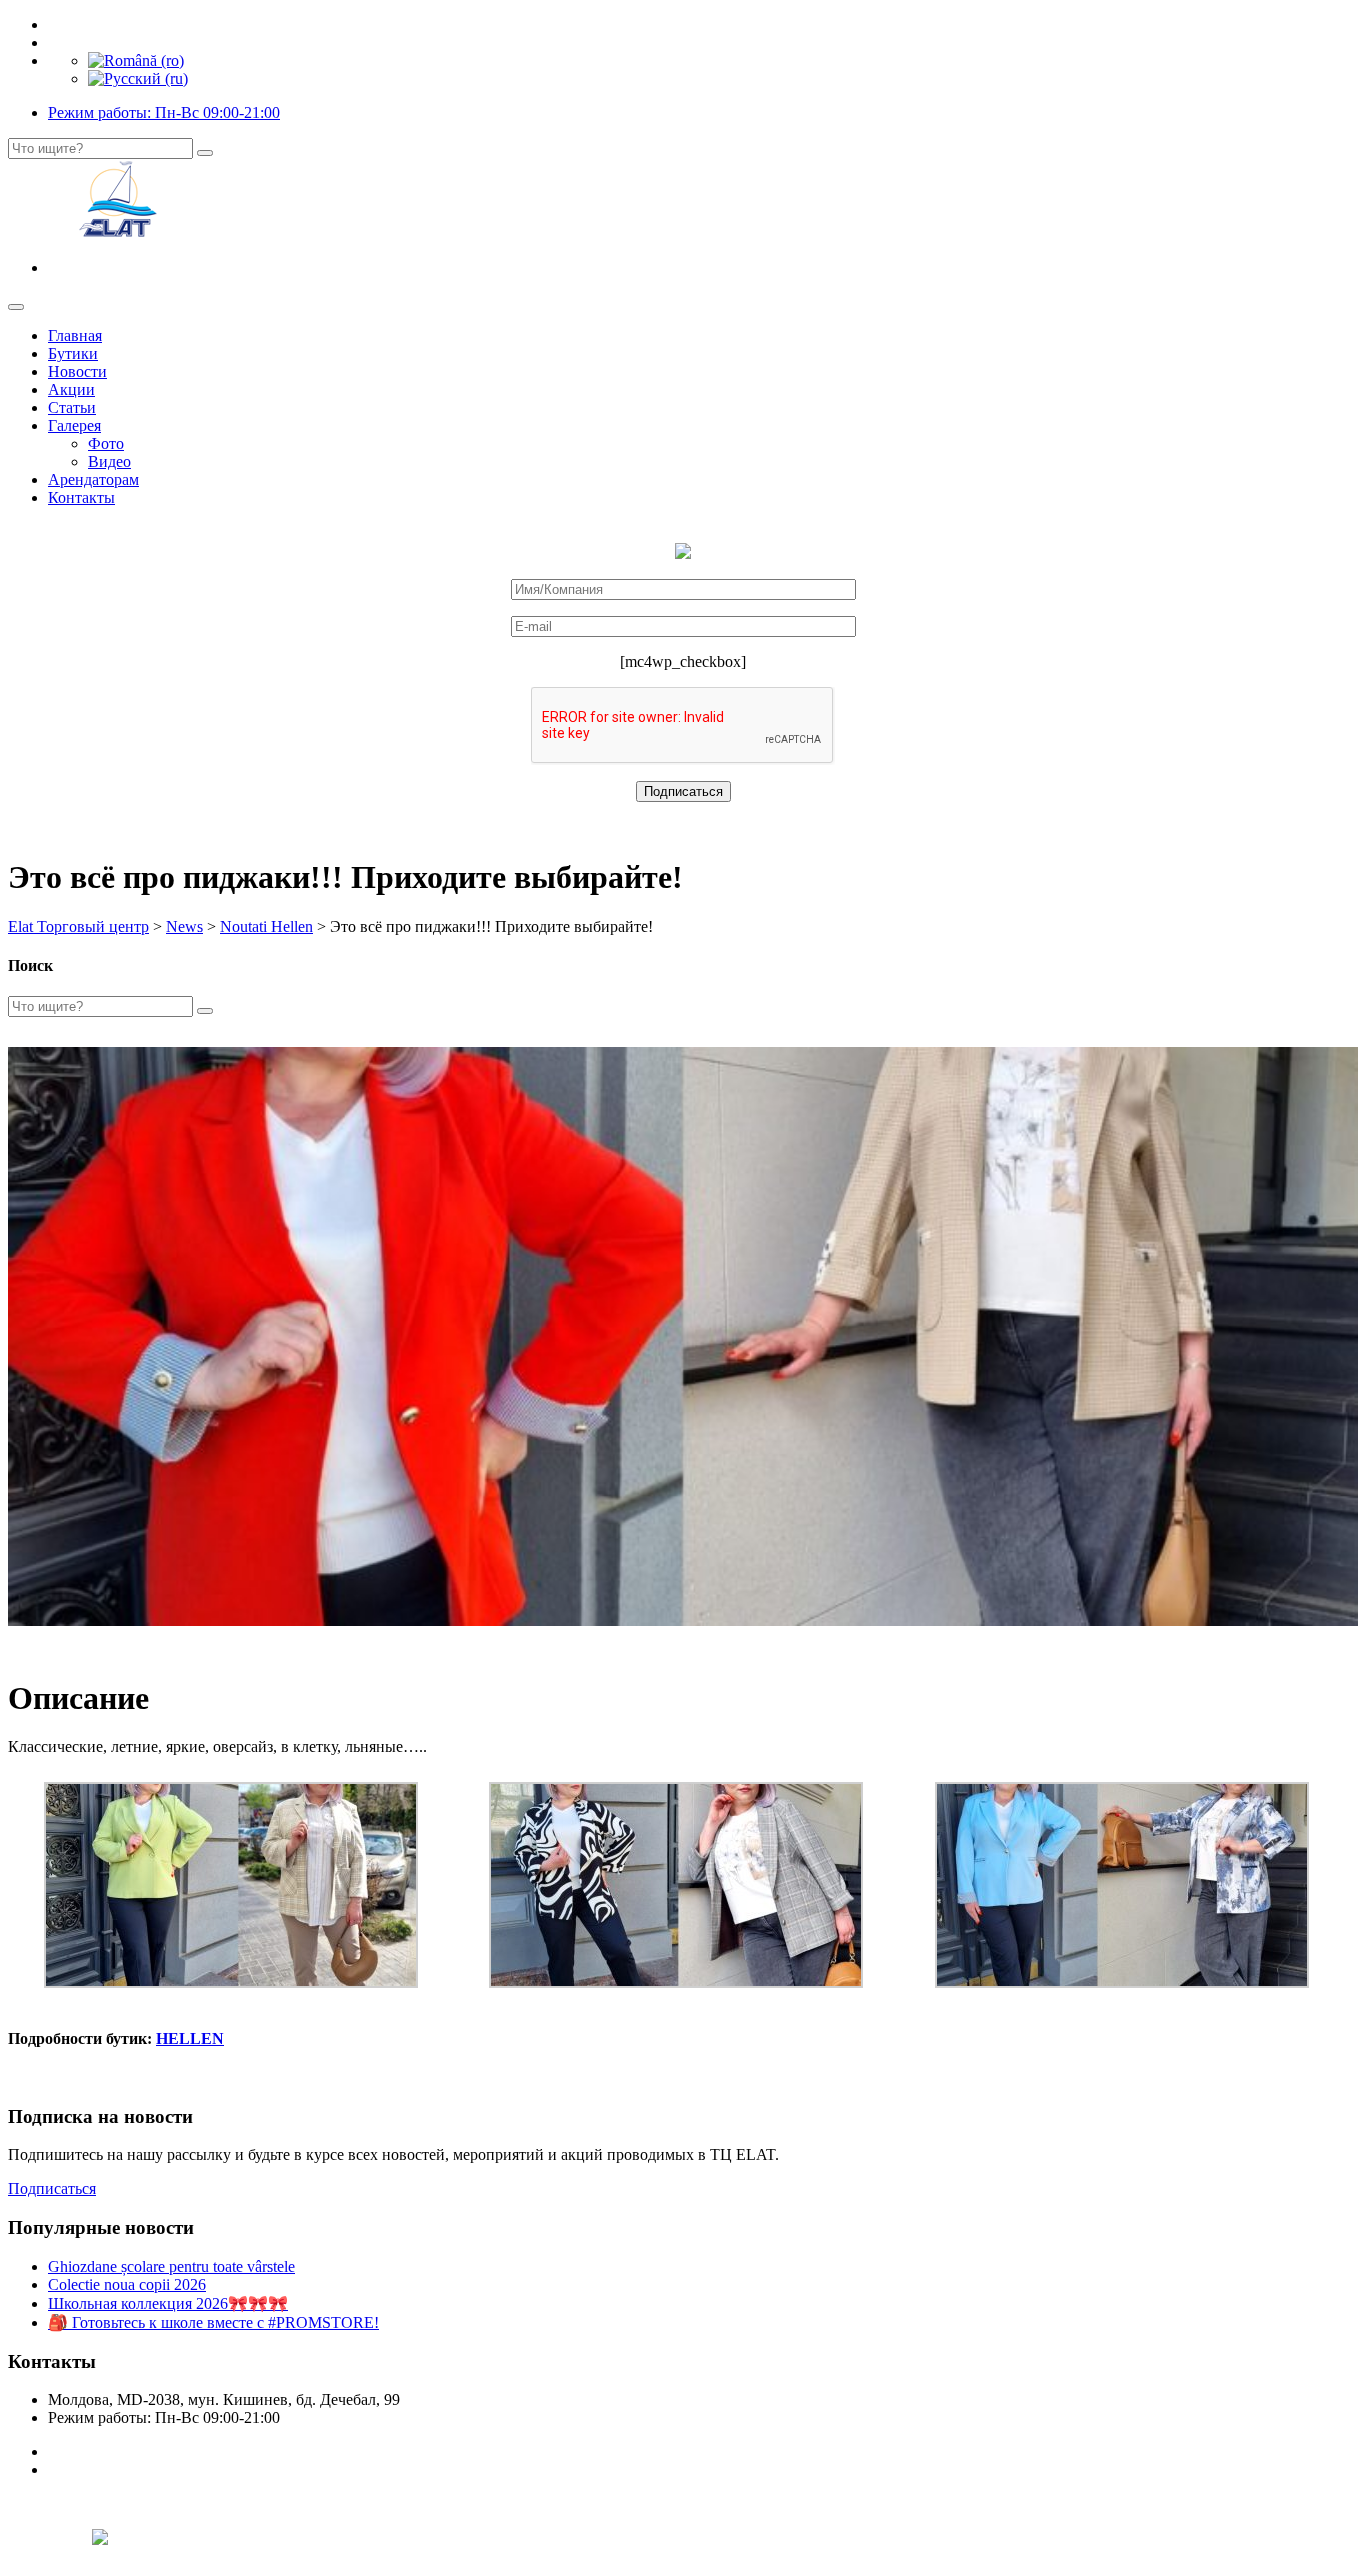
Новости (77, 371)
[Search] (205, 153)
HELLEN (190, 2038)
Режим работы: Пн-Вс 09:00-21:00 (164, 112)
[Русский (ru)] (138, 78)
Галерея (74, 425)
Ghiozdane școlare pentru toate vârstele (171, 2266)
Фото (106, 443)
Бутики (73, 353)
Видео (109, 461)
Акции (71, 389)
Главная (75, 335)
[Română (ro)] (136, 60)
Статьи (72, 407)
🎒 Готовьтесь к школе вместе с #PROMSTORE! (213, 2322)
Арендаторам (93, 479)
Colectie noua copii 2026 (127, 2284)
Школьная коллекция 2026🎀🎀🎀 (168, 2303)
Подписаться (52, 2188)
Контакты (81, 497)
